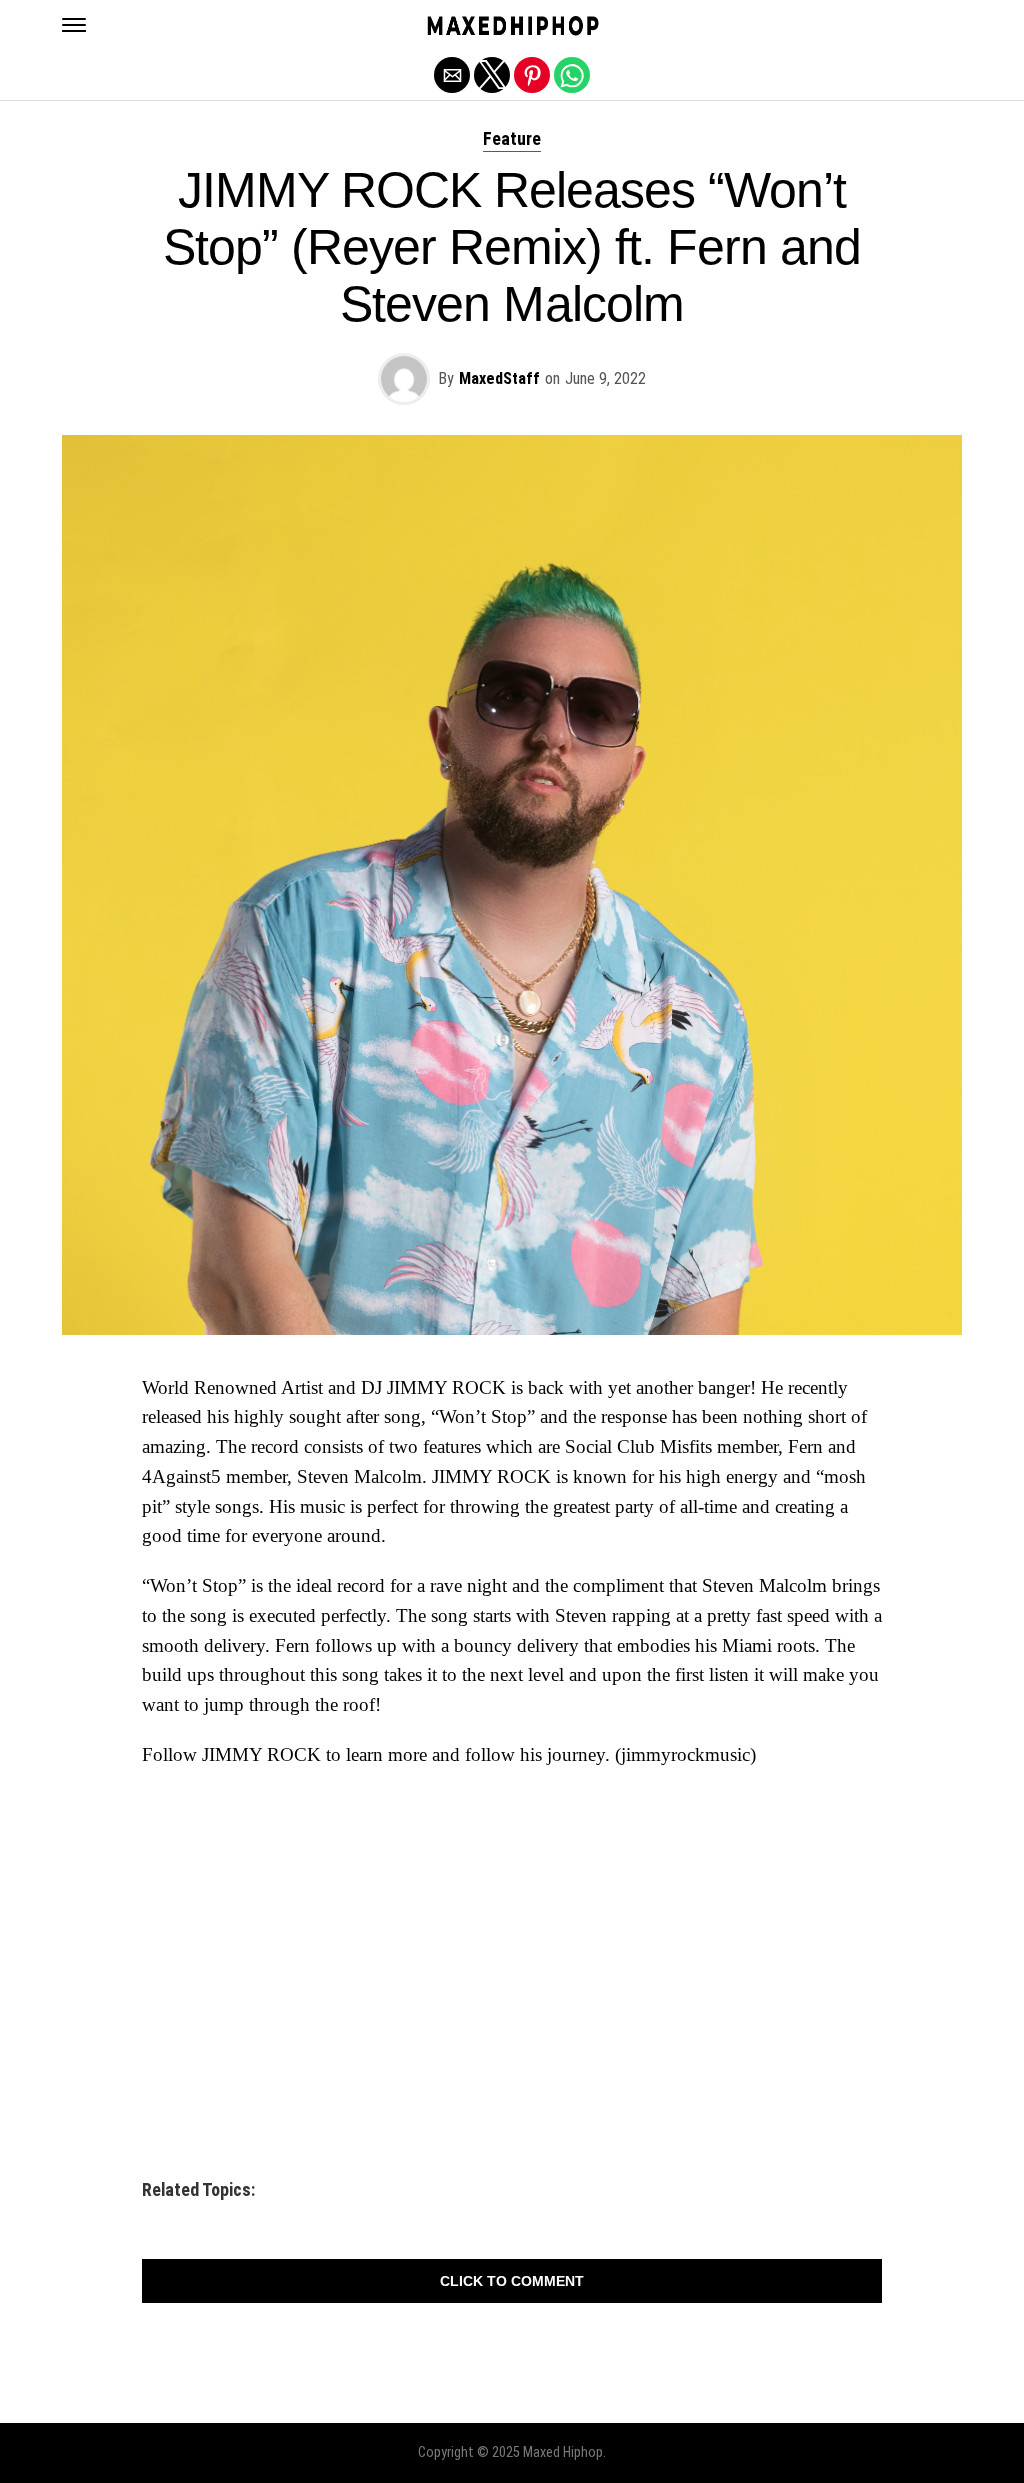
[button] (74, 25)
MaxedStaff (499, 378)
